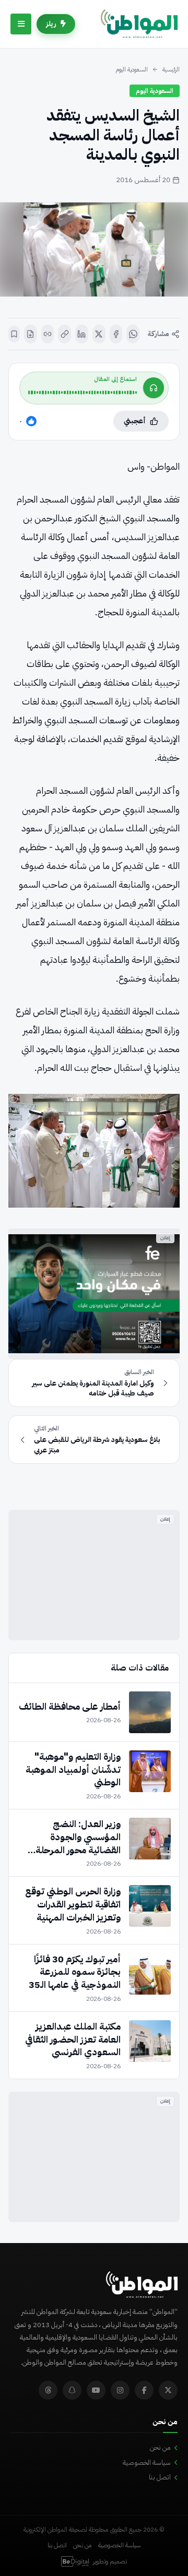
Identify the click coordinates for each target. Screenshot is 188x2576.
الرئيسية (171, 69)
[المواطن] (139, 24)
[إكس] (99, 334)
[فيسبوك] (116, 334)
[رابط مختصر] (48, 334)
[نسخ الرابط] (64, 334)
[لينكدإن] (82, 334)
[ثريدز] (48, 2390)
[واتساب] (133, 334)
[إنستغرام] (120, 2390)
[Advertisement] (94, 1575)
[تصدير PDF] (31, 334)
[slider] (83, 392)
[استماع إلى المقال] (154, 388)
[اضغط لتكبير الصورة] (94, 249)
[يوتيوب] (96, 2390)
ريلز (51, 24)
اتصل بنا (160, 2477)
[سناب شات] (72, 2390)
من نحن (160, 2447)
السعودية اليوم (132, 69)
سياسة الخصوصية (147, 2462)
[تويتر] (168, 2390)
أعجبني (135, 421)
